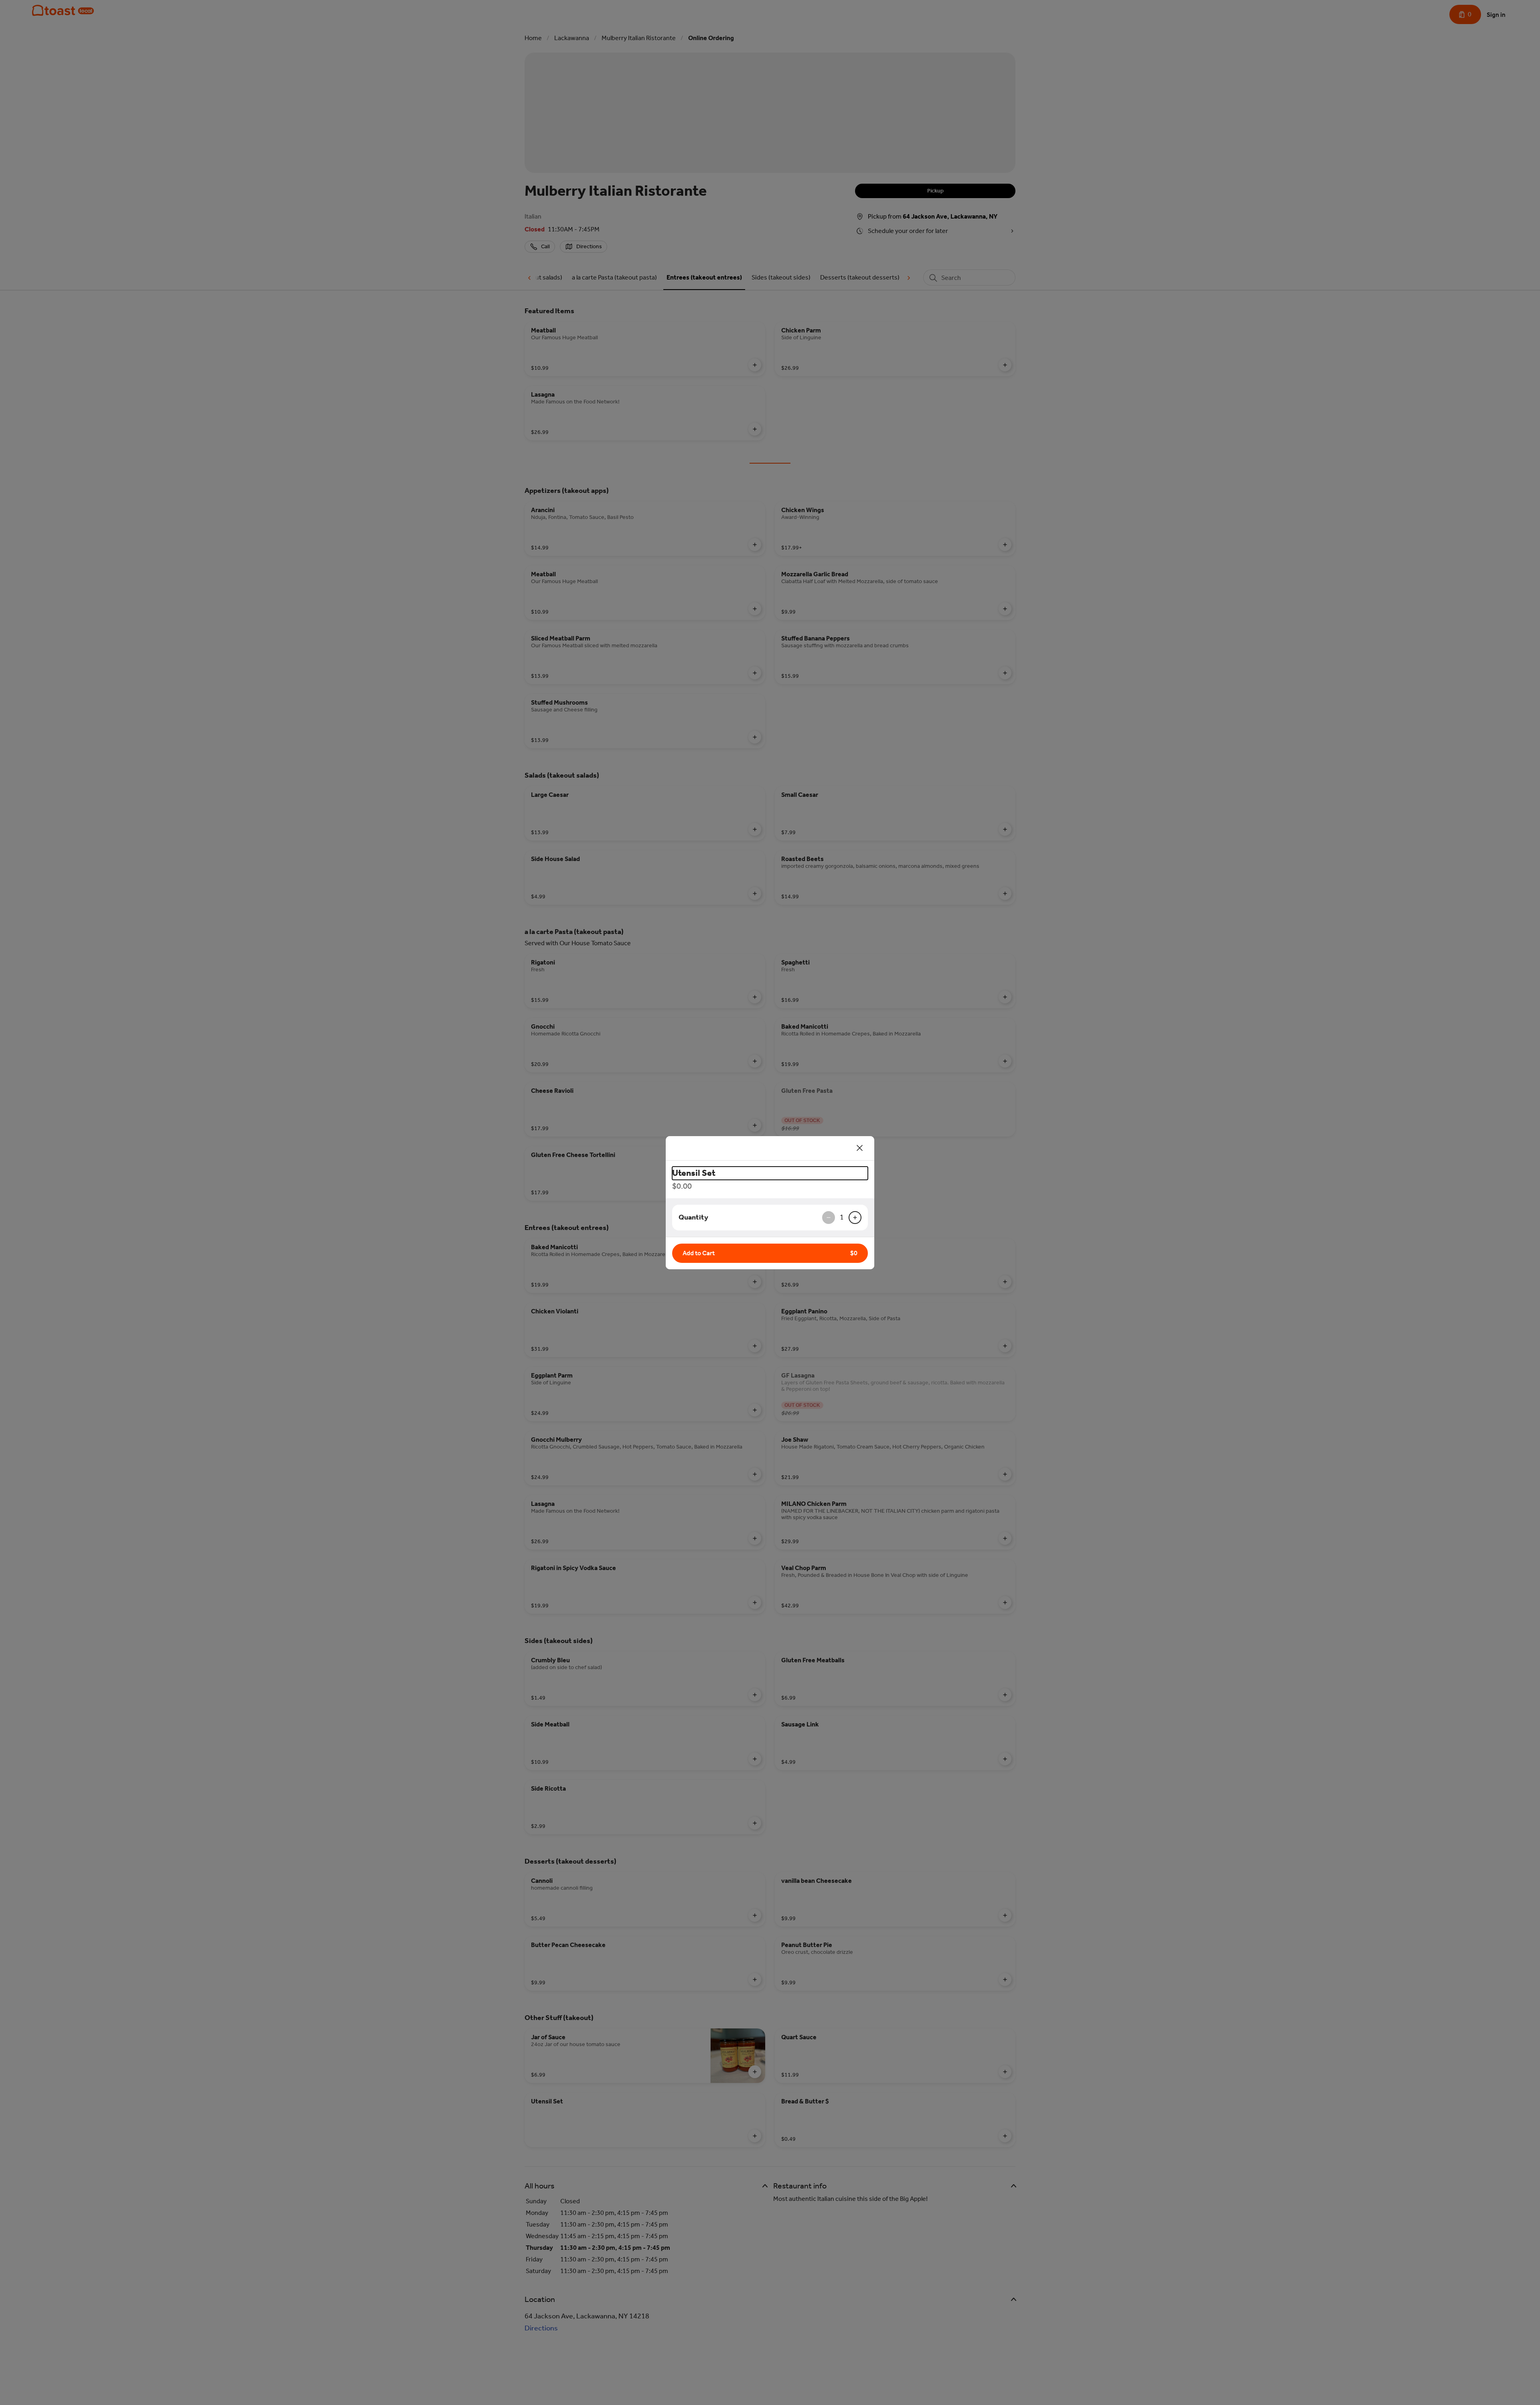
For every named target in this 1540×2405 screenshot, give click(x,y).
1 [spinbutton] (842, 1217)
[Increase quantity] (855, 1218)
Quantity (693, 1217)
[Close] (860, 1148)
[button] (770, 1253)
